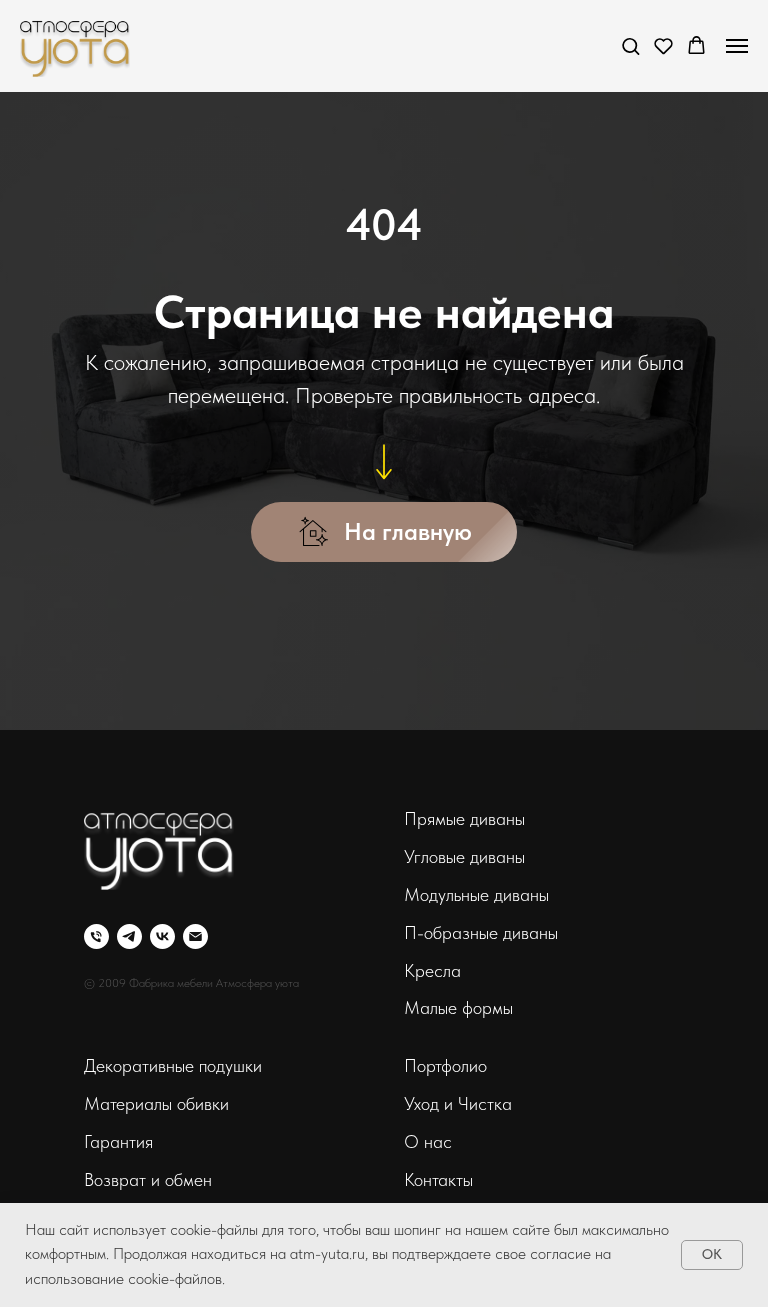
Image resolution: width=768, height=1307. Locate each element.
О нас (428, 1141)
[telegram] (129, 936)
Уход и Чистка (458, 1103)
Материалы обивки (156, 1103)
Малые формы (458, 1007)
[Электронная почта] (195, 936)
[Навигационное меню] (737, 46)
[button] (630, 45)
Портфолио (445, 1065)
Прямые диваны (464, 818)
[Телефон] (96, 936)
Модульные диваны (476, 894)
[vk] (162, 936)
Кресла (432, 970)
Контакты (438, 1179)
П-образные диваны (481, 932)
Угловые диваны (464, 856)
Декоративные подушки (173, 1065)
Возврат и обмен (148, 1179)
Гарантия (118, 1141)
